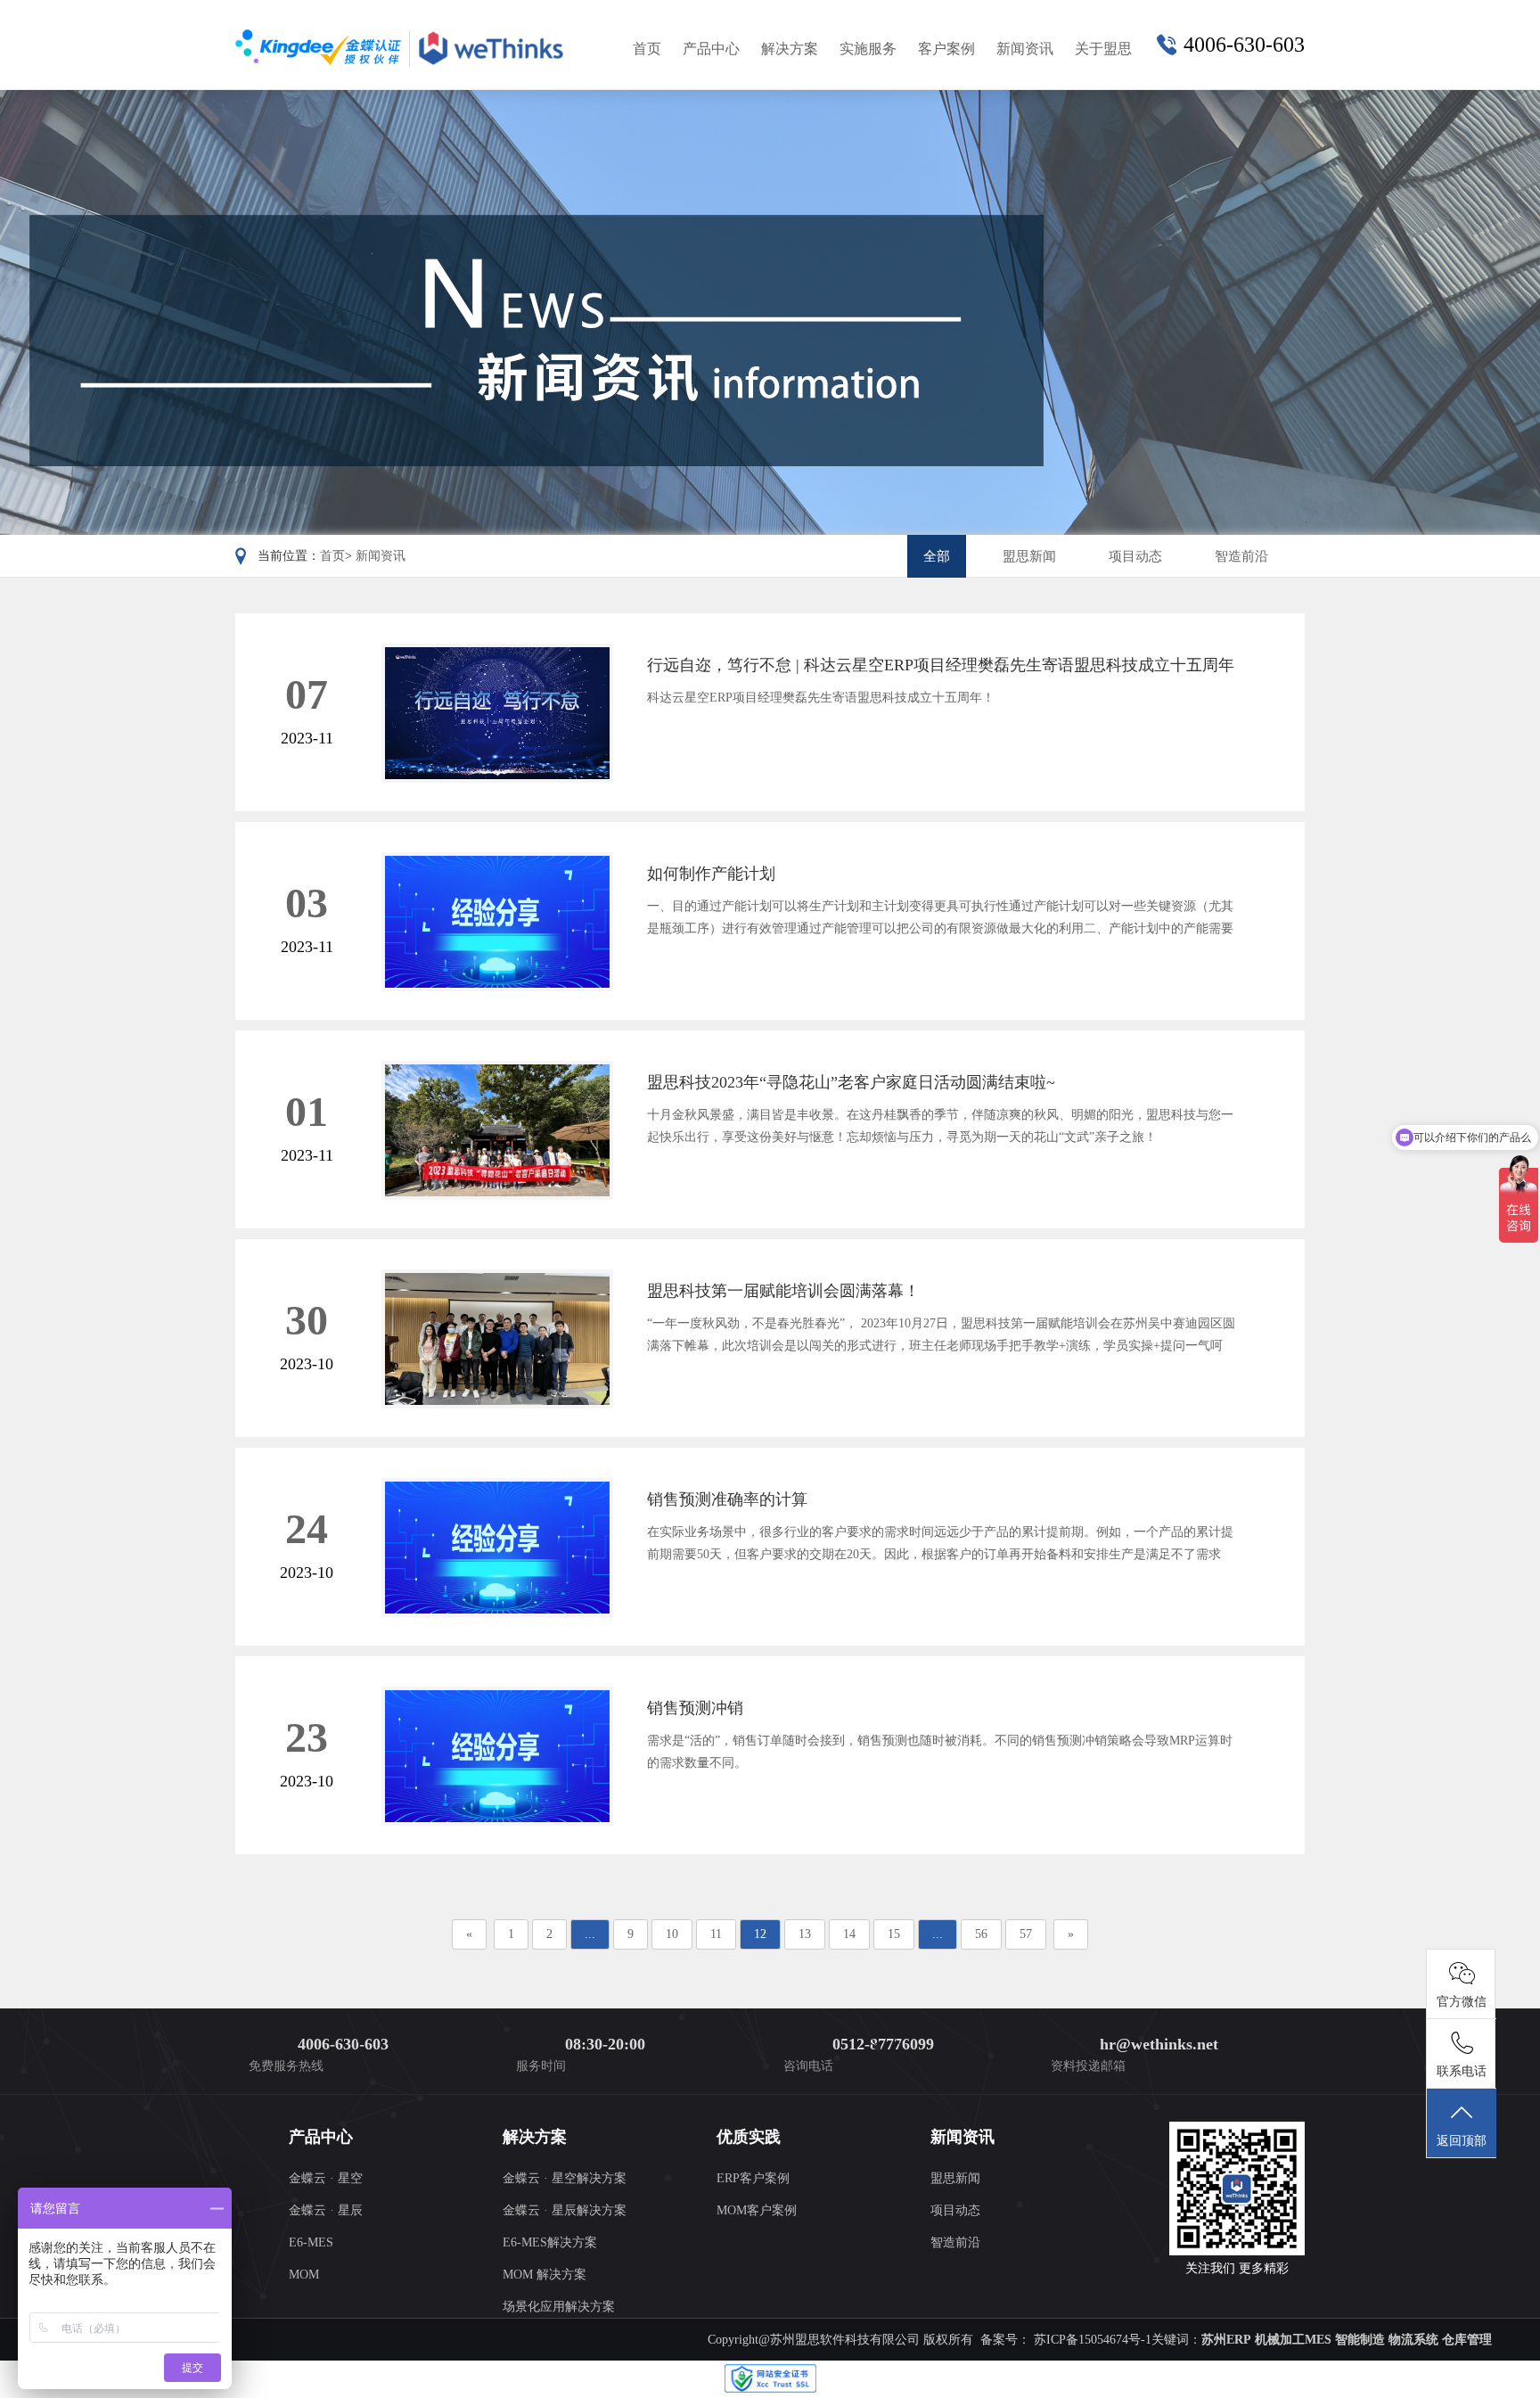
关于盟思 (1103, 49)
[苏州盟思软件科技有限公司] (402, 48)
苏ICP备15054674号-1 (1091, 2340)
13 (805, 1934)
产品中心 (711, 49)
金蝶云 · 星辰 (326, 2210)
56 (981, 1934)
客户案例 (946, 49)
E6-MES (311, 2242)
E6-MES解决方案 (550, 2242)
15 (894, 1934)
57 (1026, 1934)
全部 (937, 556)
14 (849, 1934)
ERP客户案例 (753, 2178)
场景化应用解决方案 (559, 2307)
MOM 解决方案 (545, 2275)
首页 (647, 49)
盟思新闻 (1029, 556)
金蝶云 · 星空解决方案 (565, 2178)
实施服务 (868, 49)
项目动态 (1135, 556)
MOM (304, 2275)
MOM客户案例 (757, 2210)
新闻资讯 (1025, 49)
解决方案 (790, 49)
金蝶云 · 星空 (326, 2178)
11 (716, 1934)
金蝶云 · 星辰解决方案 (565, 2210)
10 (672, 1934)
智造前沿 (1241, 556)
